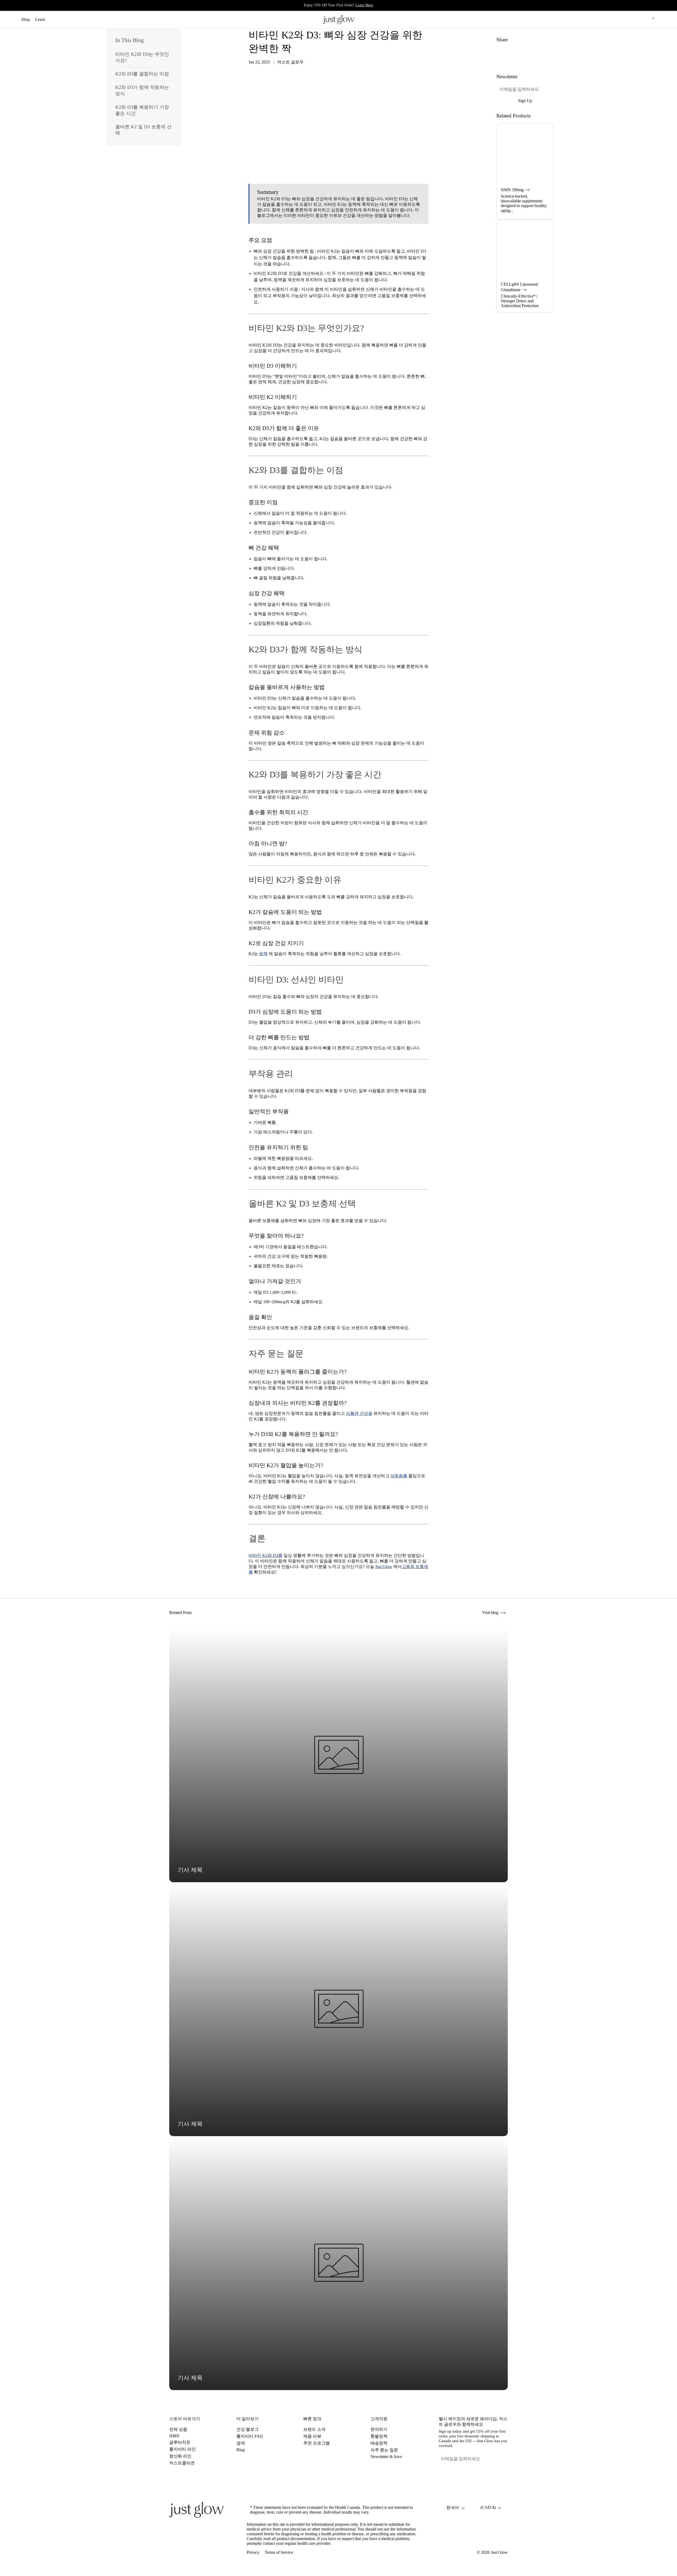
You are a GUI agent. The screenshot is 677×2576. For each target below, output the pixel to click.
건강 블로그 (248, 2429)
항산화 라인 (180, 2456)
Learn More (364, 5)
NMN (174, 2436)
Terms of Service (279, 2552)
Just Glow (499, 2552)
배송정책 (379, 2443)
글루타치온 (180, 2442)
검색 (241, 2443)
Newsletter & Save (386, 2457)
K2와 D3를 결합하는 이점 (142, 74)
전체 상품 (178, 2429)
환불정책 (379, 2436)
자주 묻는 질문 (384, 2450)
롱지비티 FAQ (250, 2436)
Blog (241, 2450)
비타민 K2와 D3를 (266, 1555)
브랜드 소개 (314, 2429)
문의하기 (379, 2429)
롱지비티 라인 (182, 2449)
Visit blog (491, 1613)
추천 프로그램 (317, 2443)
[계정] (639, 19)
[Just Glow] (338, 19)
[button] (627, 19)
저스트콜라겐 (182, 2463)
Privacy (253, 2552)
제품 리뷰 (312, 2436)
